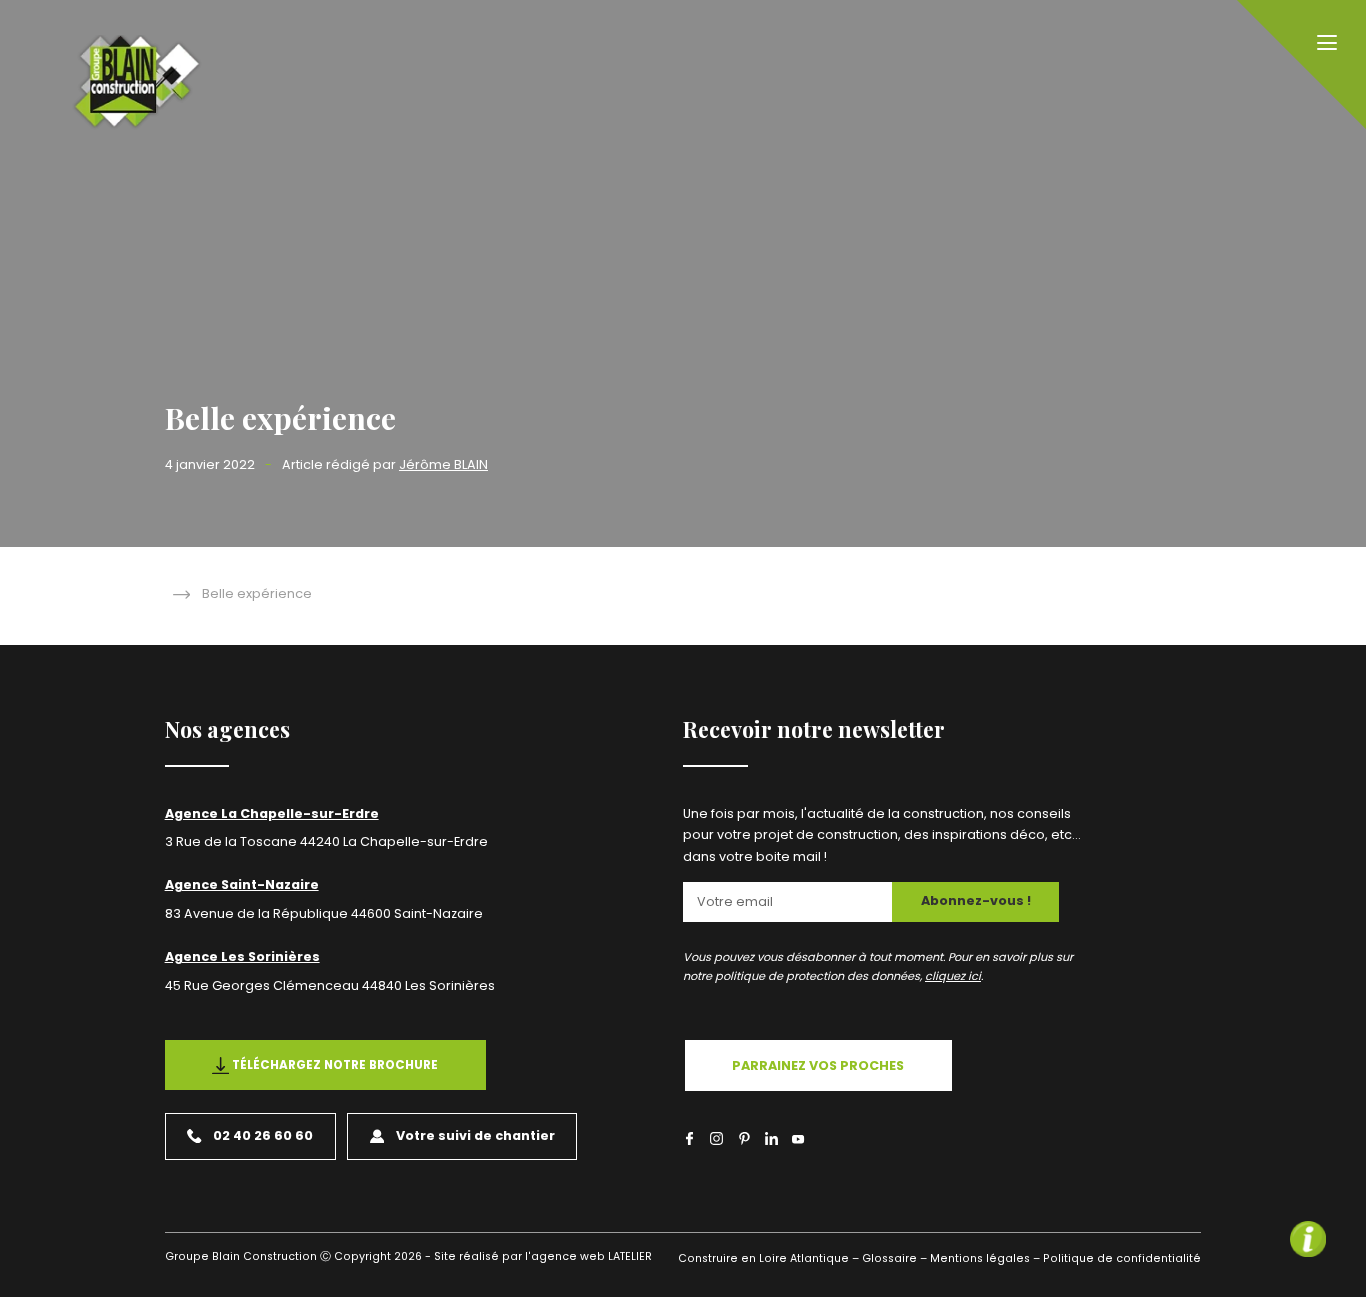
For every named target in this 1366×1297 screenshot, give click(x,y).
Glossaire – (894, 1258)
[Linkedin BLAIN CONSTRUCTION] (771, 1138)
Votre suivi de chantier (475, 1135)
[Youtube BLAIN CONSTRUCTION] (798, 1141)
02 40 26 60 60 (263, 1135)
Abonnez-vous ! (976, 900)
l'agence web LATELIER (587, 1256)
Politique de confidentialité (1122, 1258)
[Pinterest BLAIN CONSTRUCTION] (744, 1138)
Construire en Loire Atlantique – (768, 1258)
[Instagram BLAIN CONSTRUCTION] (716, 1138)
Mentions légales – (985, 1258)
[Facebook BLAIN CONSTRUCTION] (689, 1138)
